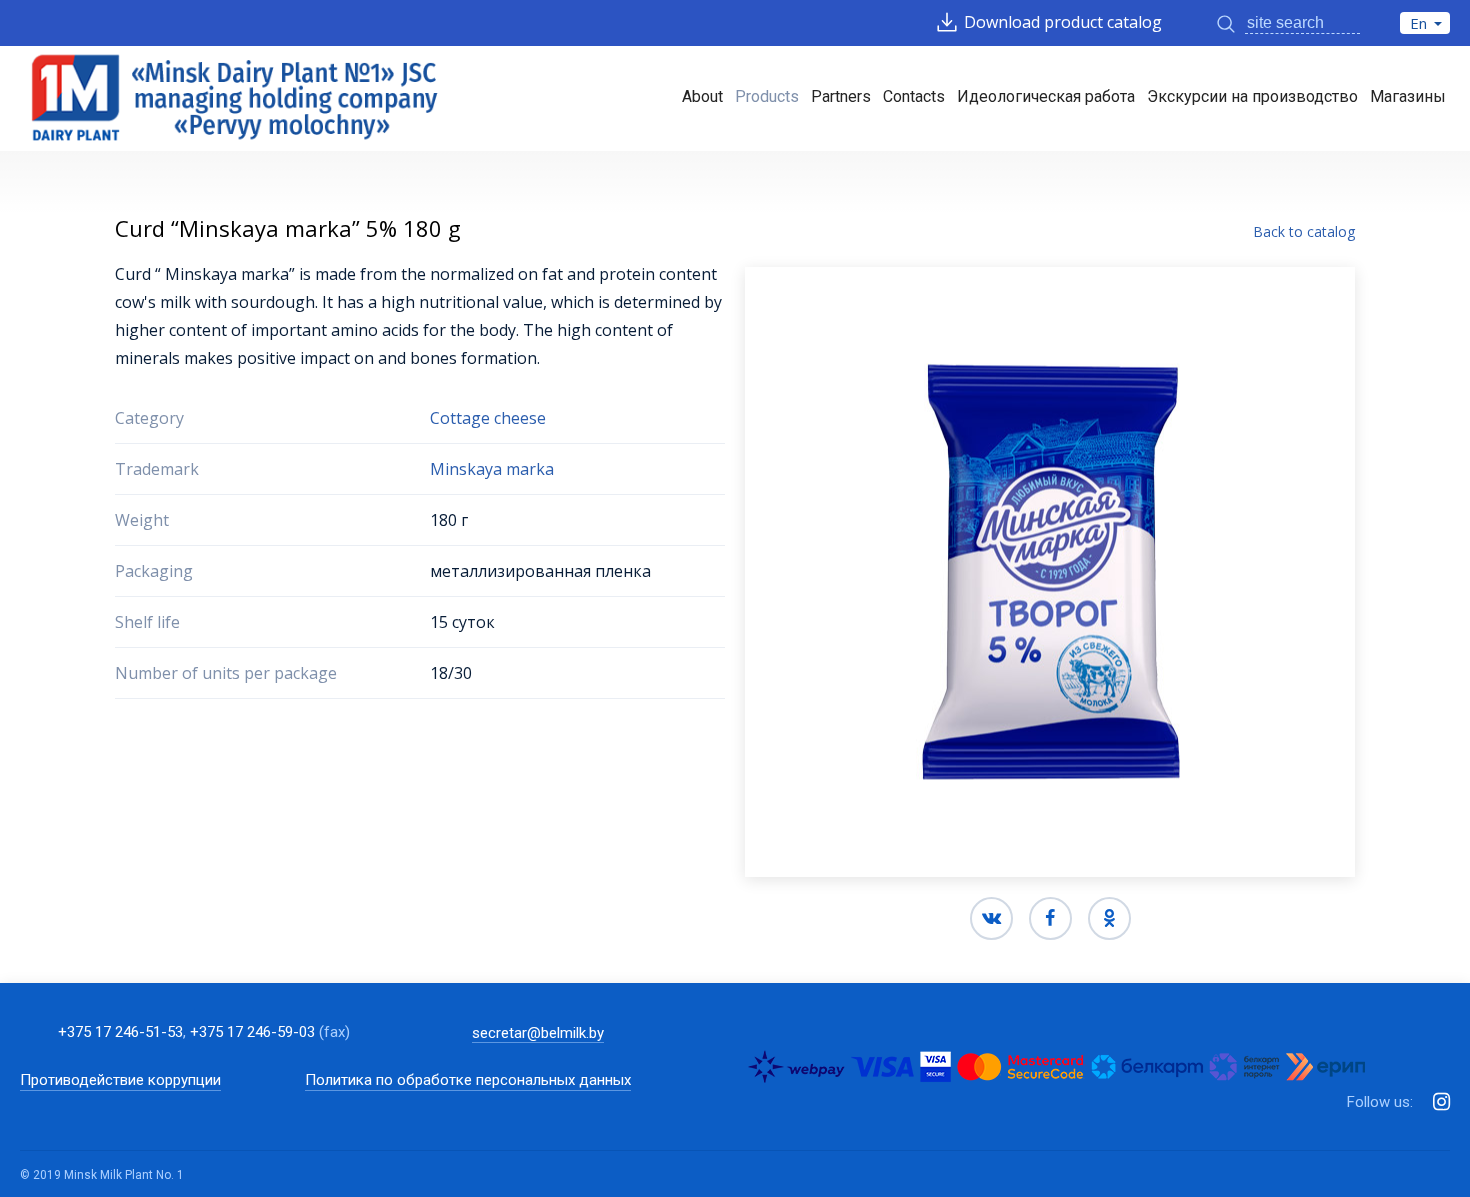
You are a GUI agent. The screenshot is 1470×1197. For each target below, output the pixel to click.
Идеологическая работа (1046, 96)
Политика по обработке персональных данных (468, 1080)
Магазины (1408, 96)
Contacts (914, 96)
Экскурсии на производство (1252, 96)
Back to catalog (1304, 231)
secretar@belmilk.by (538, 1033)
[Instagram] (1441, 1102)
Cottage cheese (488, 418)
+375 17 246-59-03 (252, 1032)
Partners (841, 96)
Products (767, 96)
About (702, 96)
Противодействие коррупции (120, 1080)
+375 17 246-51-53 (120, 1032)
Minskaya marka (492, 469)
